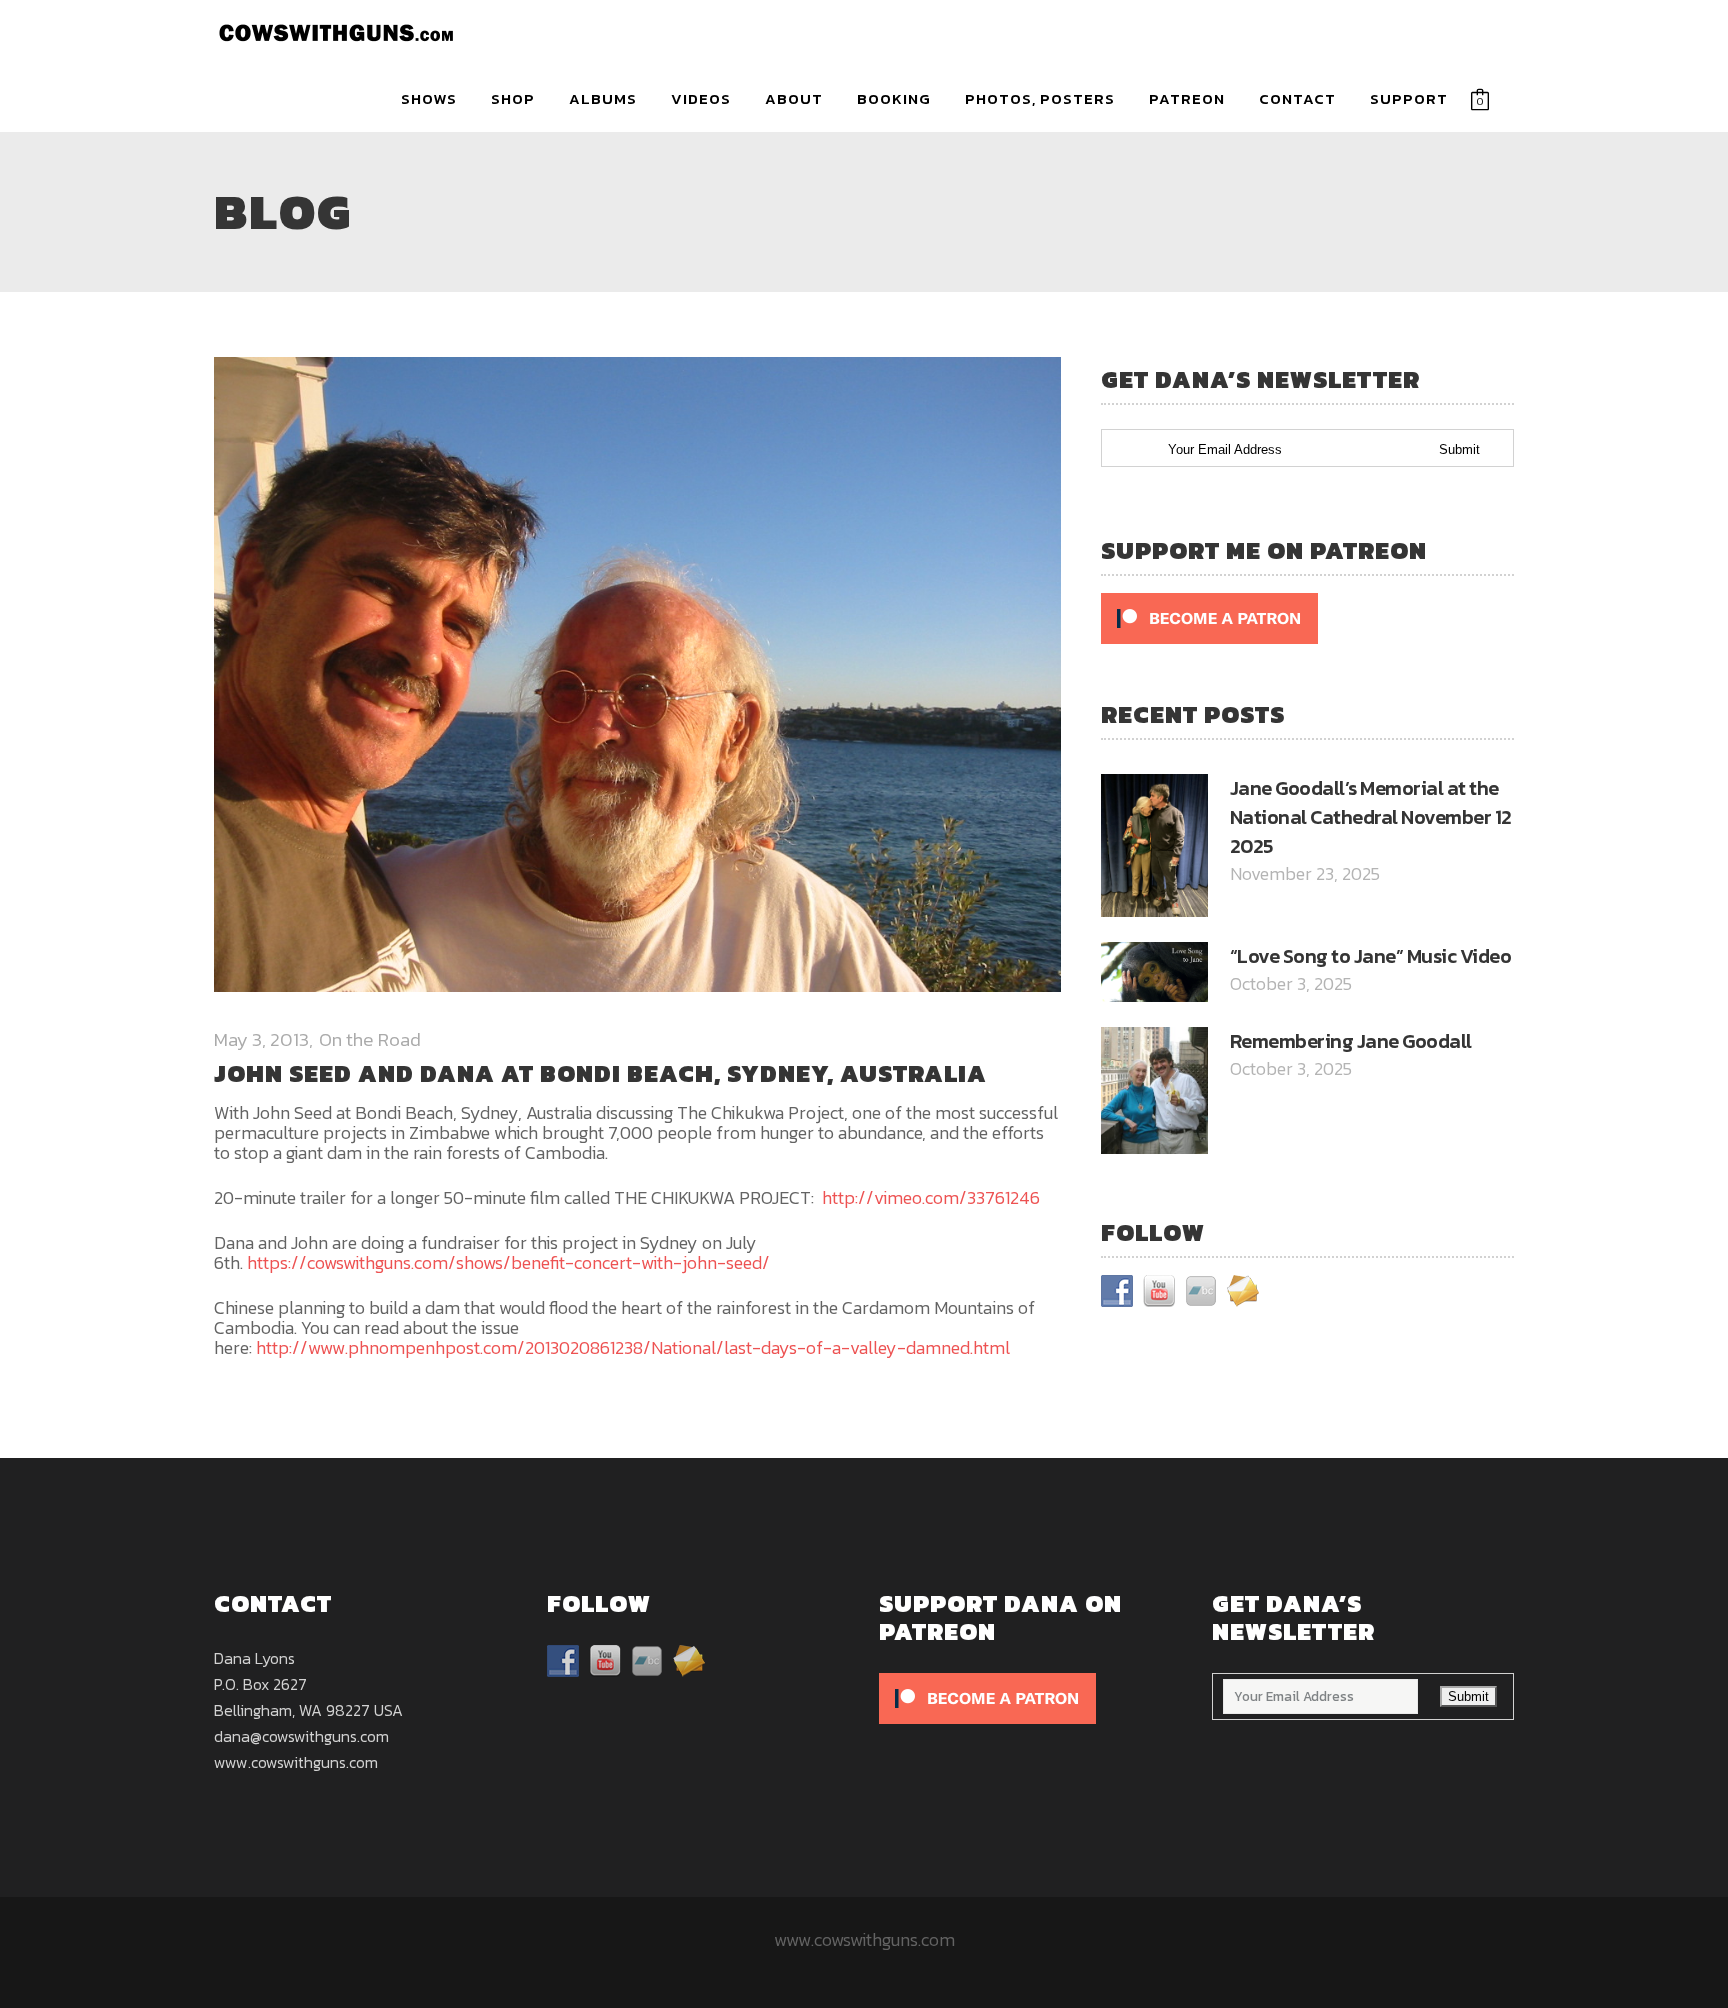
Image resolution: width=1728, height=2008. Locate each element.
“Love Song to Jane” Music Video (1371, 956)
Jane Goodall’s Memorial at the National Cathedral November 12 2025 (1371, 817)
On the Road (370, 1039)
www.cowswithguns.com (296, 1762)
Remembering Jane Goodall (1351, 1041)
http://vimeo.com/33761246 (931, 1197)
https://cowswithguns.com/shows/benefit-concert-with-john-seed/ (508, 1262)
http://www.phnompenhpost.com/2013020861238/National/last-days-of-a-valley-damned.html (633, 1347)
